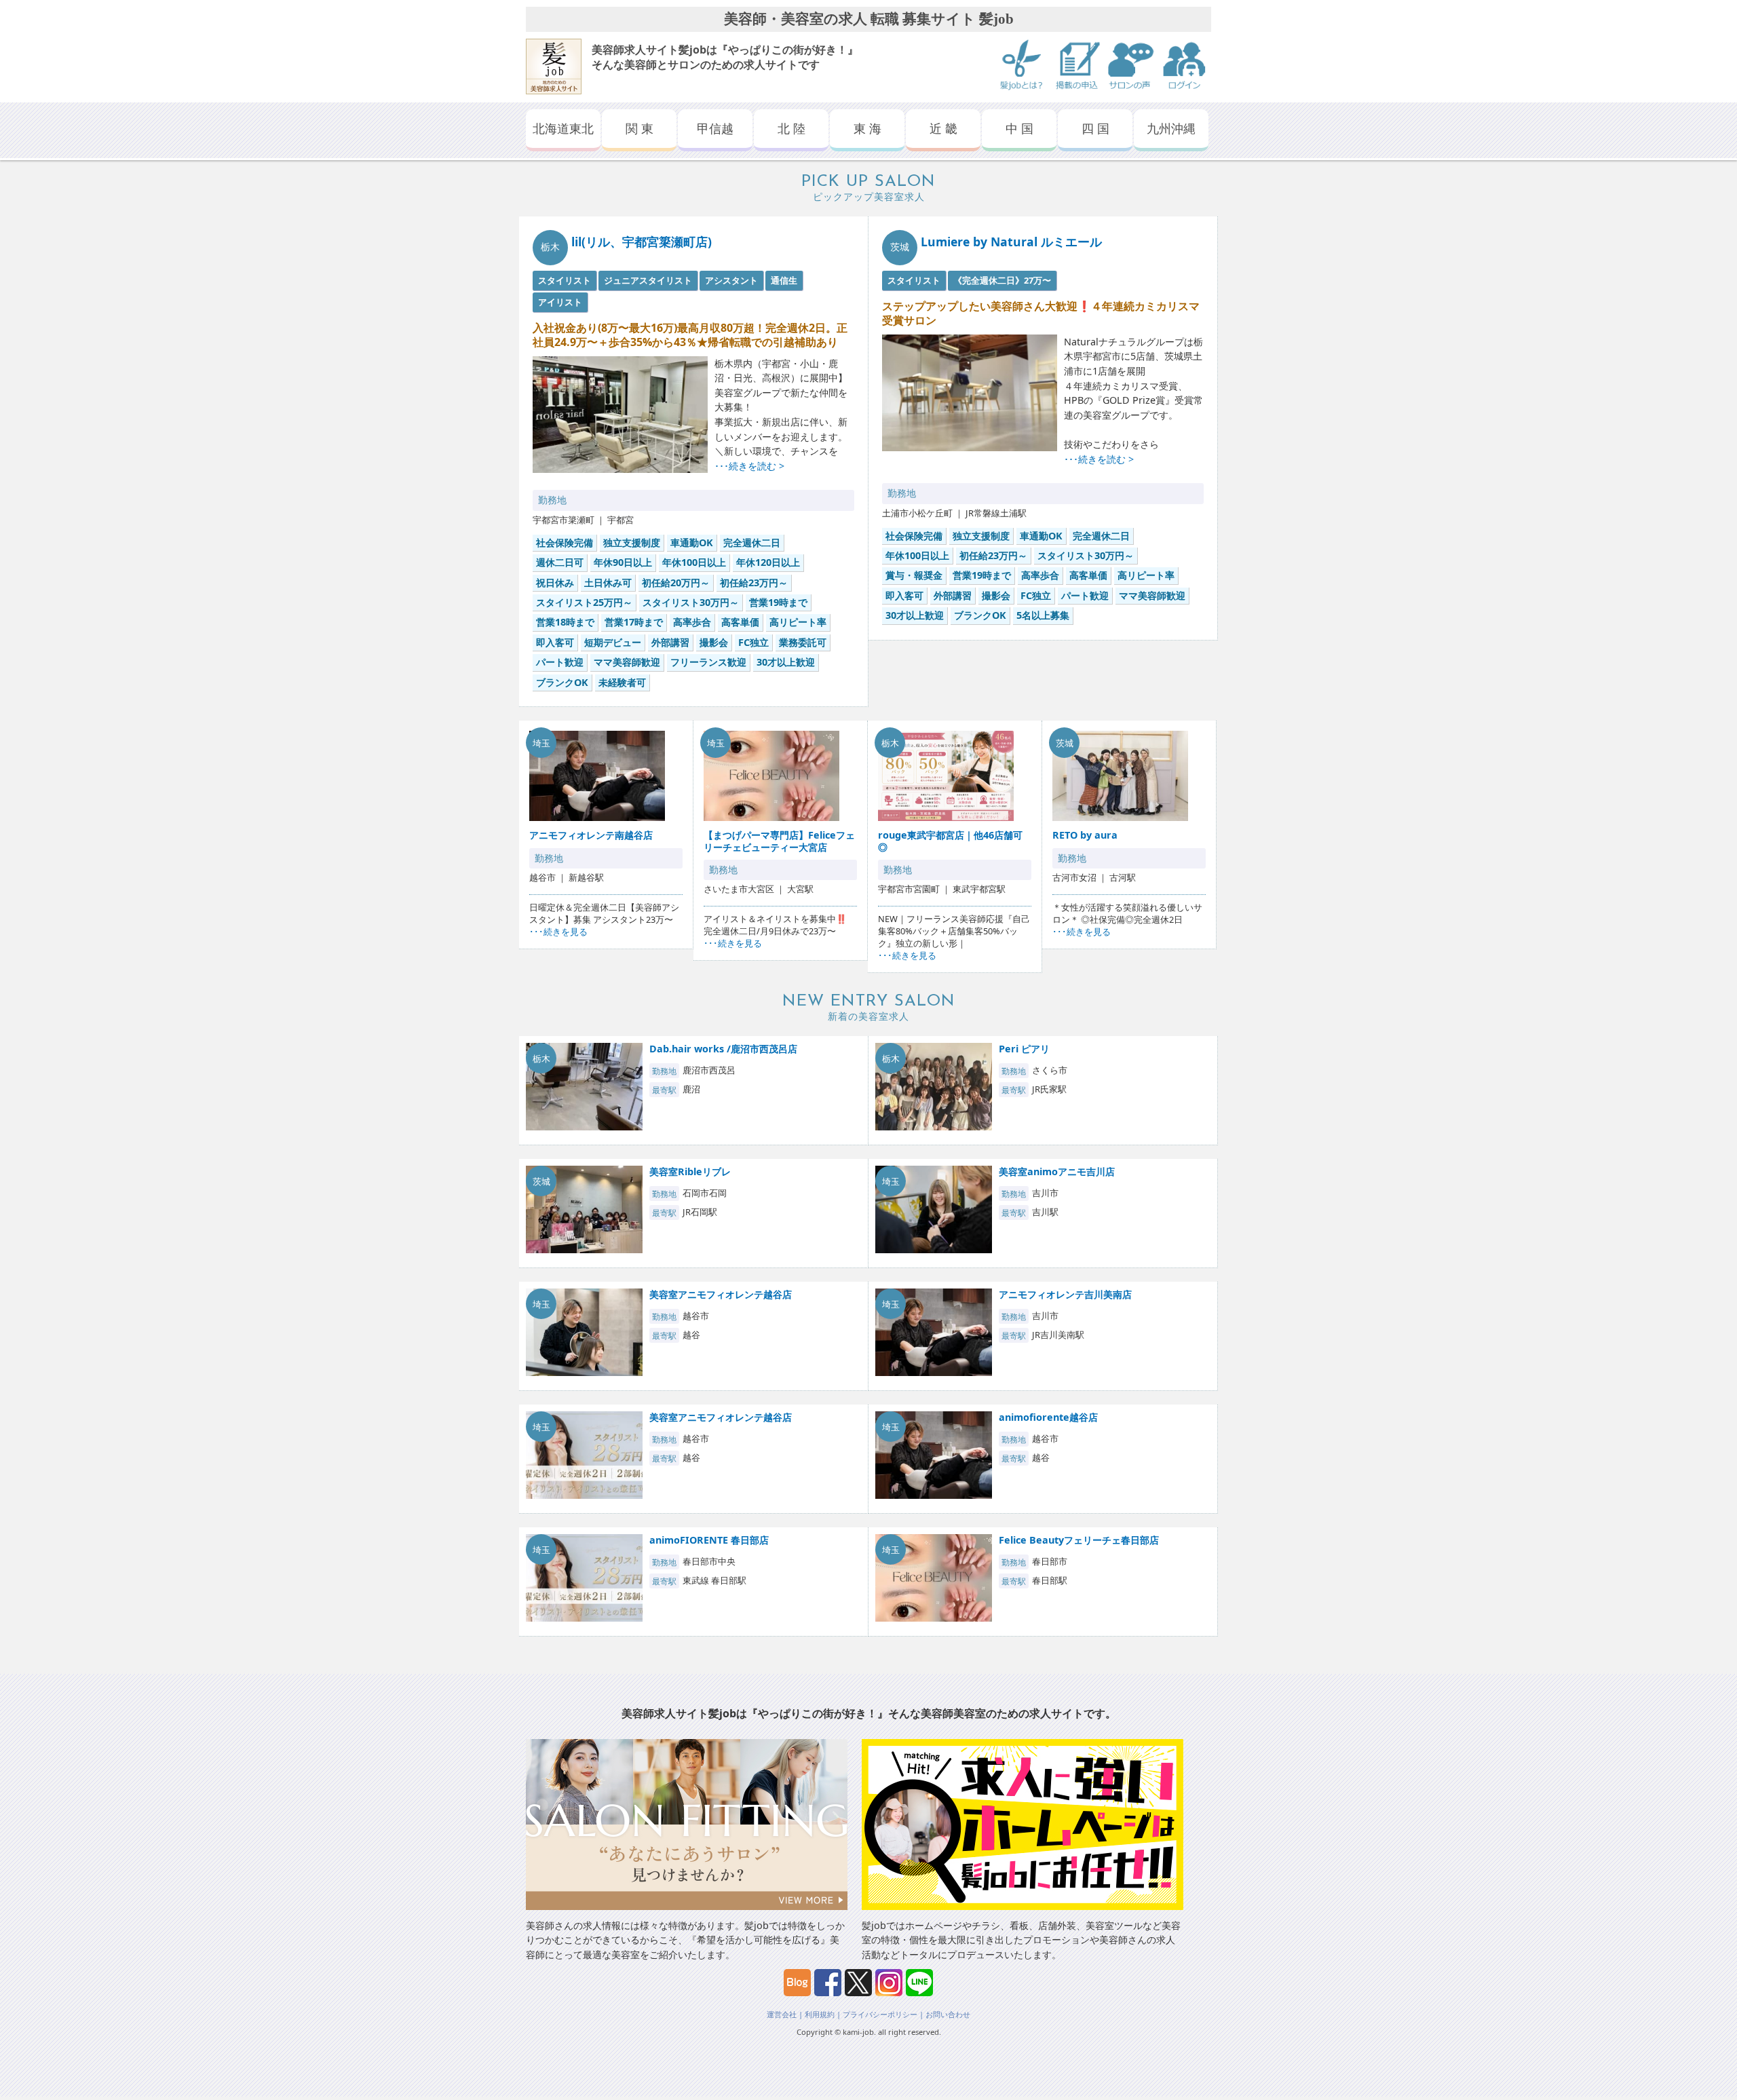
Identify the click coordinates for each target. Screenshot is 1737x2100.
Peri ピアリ (1024, 1049)
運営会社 (782, 2014)
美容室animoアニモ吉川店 (1057, 1171)
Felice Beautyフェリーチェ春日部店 (1079, 1540)
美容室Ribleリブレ (690, 1171)
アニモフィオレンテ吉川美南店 (1065, 1294)
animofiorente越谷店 (1048, 1417)
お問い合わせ (948, 2014)
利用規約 (820, 2014)
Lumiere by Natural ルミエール (1011, 242)
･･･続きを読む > (749, 466)
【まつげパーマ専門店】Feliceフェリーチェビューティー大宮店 (779, 841)
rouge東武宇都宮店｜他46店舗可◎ (950, 841)
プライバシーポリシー (880, 2014)
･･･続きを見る (558, 932)
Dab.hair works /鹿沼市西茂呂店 (723, 1049)
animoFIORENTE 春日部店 (709, 1540)
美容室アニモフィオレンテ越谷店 (721, 1294)
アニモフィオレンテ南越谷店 (591, 835)
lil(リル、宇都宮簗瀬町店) (642, 242)
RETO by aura (1085, 835)
